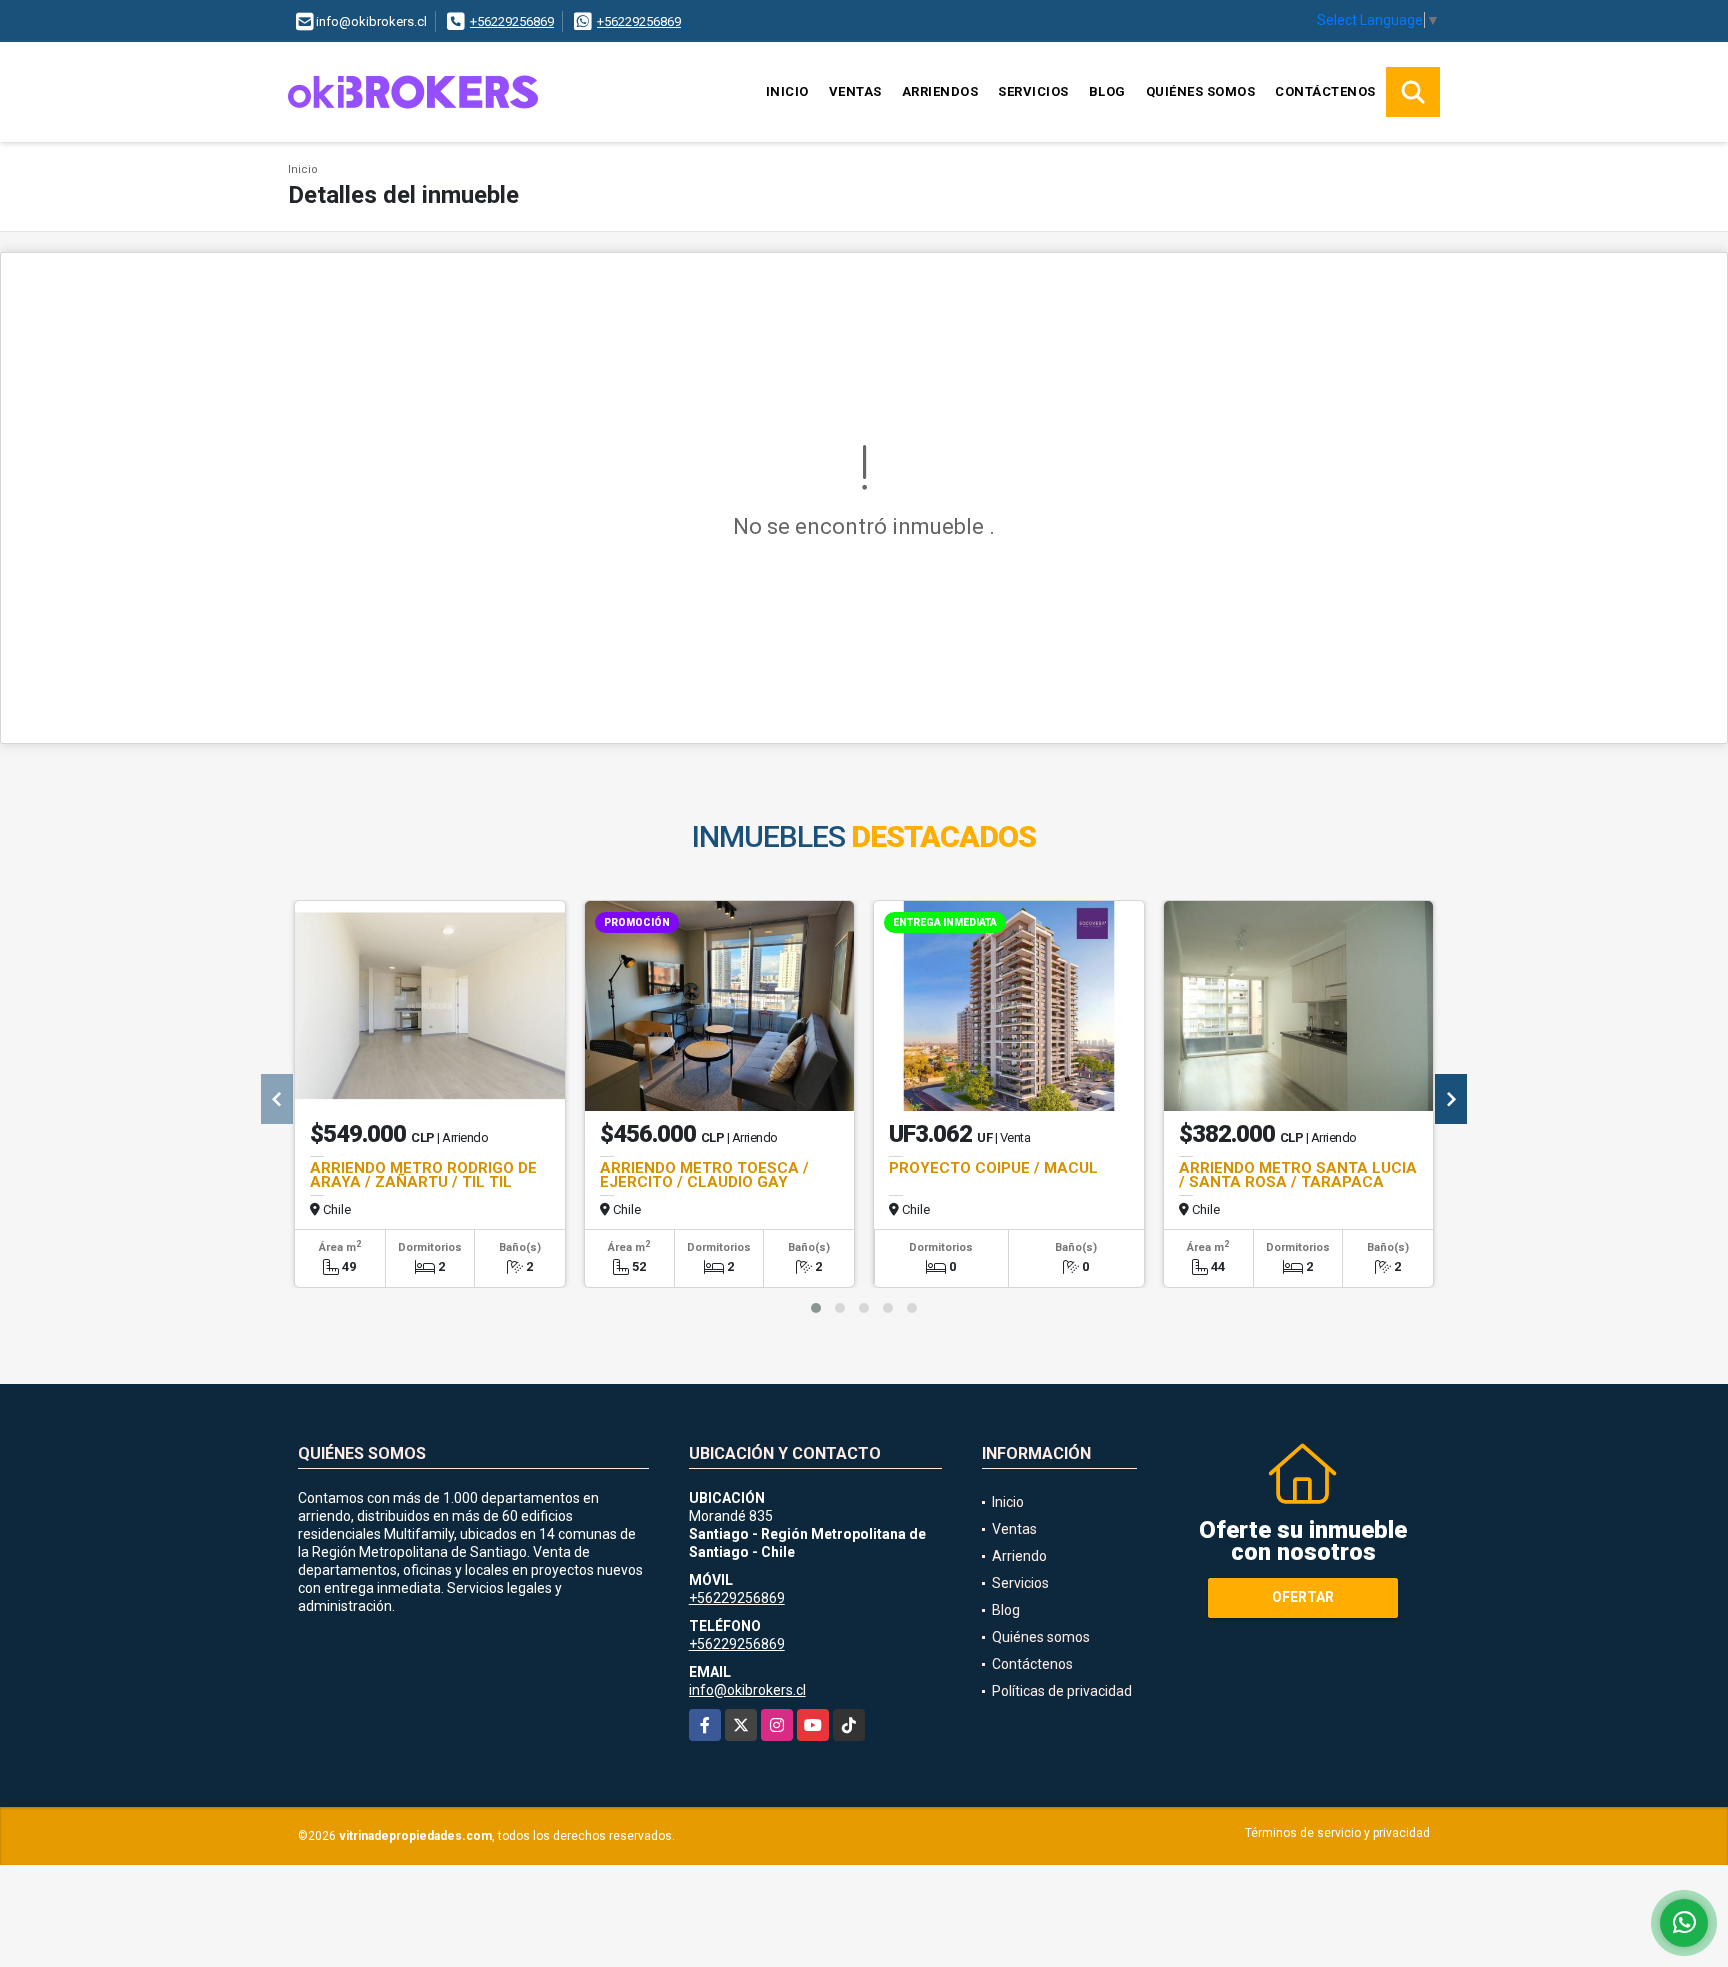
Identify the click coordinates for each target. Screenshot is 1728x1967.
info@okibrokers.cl (747, 1690)
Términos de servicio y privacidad (1337, 1833)
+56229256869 (512, 21)
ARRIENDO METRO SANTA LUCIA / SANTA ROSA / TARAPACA (1298, 1175)
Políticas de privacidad (1062, 1691)
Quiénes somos (1201, 91)
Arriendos (940, 91)
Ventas (855, 91)
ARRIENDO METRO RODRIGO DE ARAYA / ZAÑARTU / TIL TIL (423, 1175)
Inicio (787, 91)
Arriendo (1019, 1556)
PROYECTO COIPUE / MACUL (993, 1168)
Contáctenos (1325, 91)
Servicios (1033, 91)
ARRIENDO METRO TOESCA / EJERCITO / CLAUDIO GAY (704, 1175)
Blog (1107, 91)
